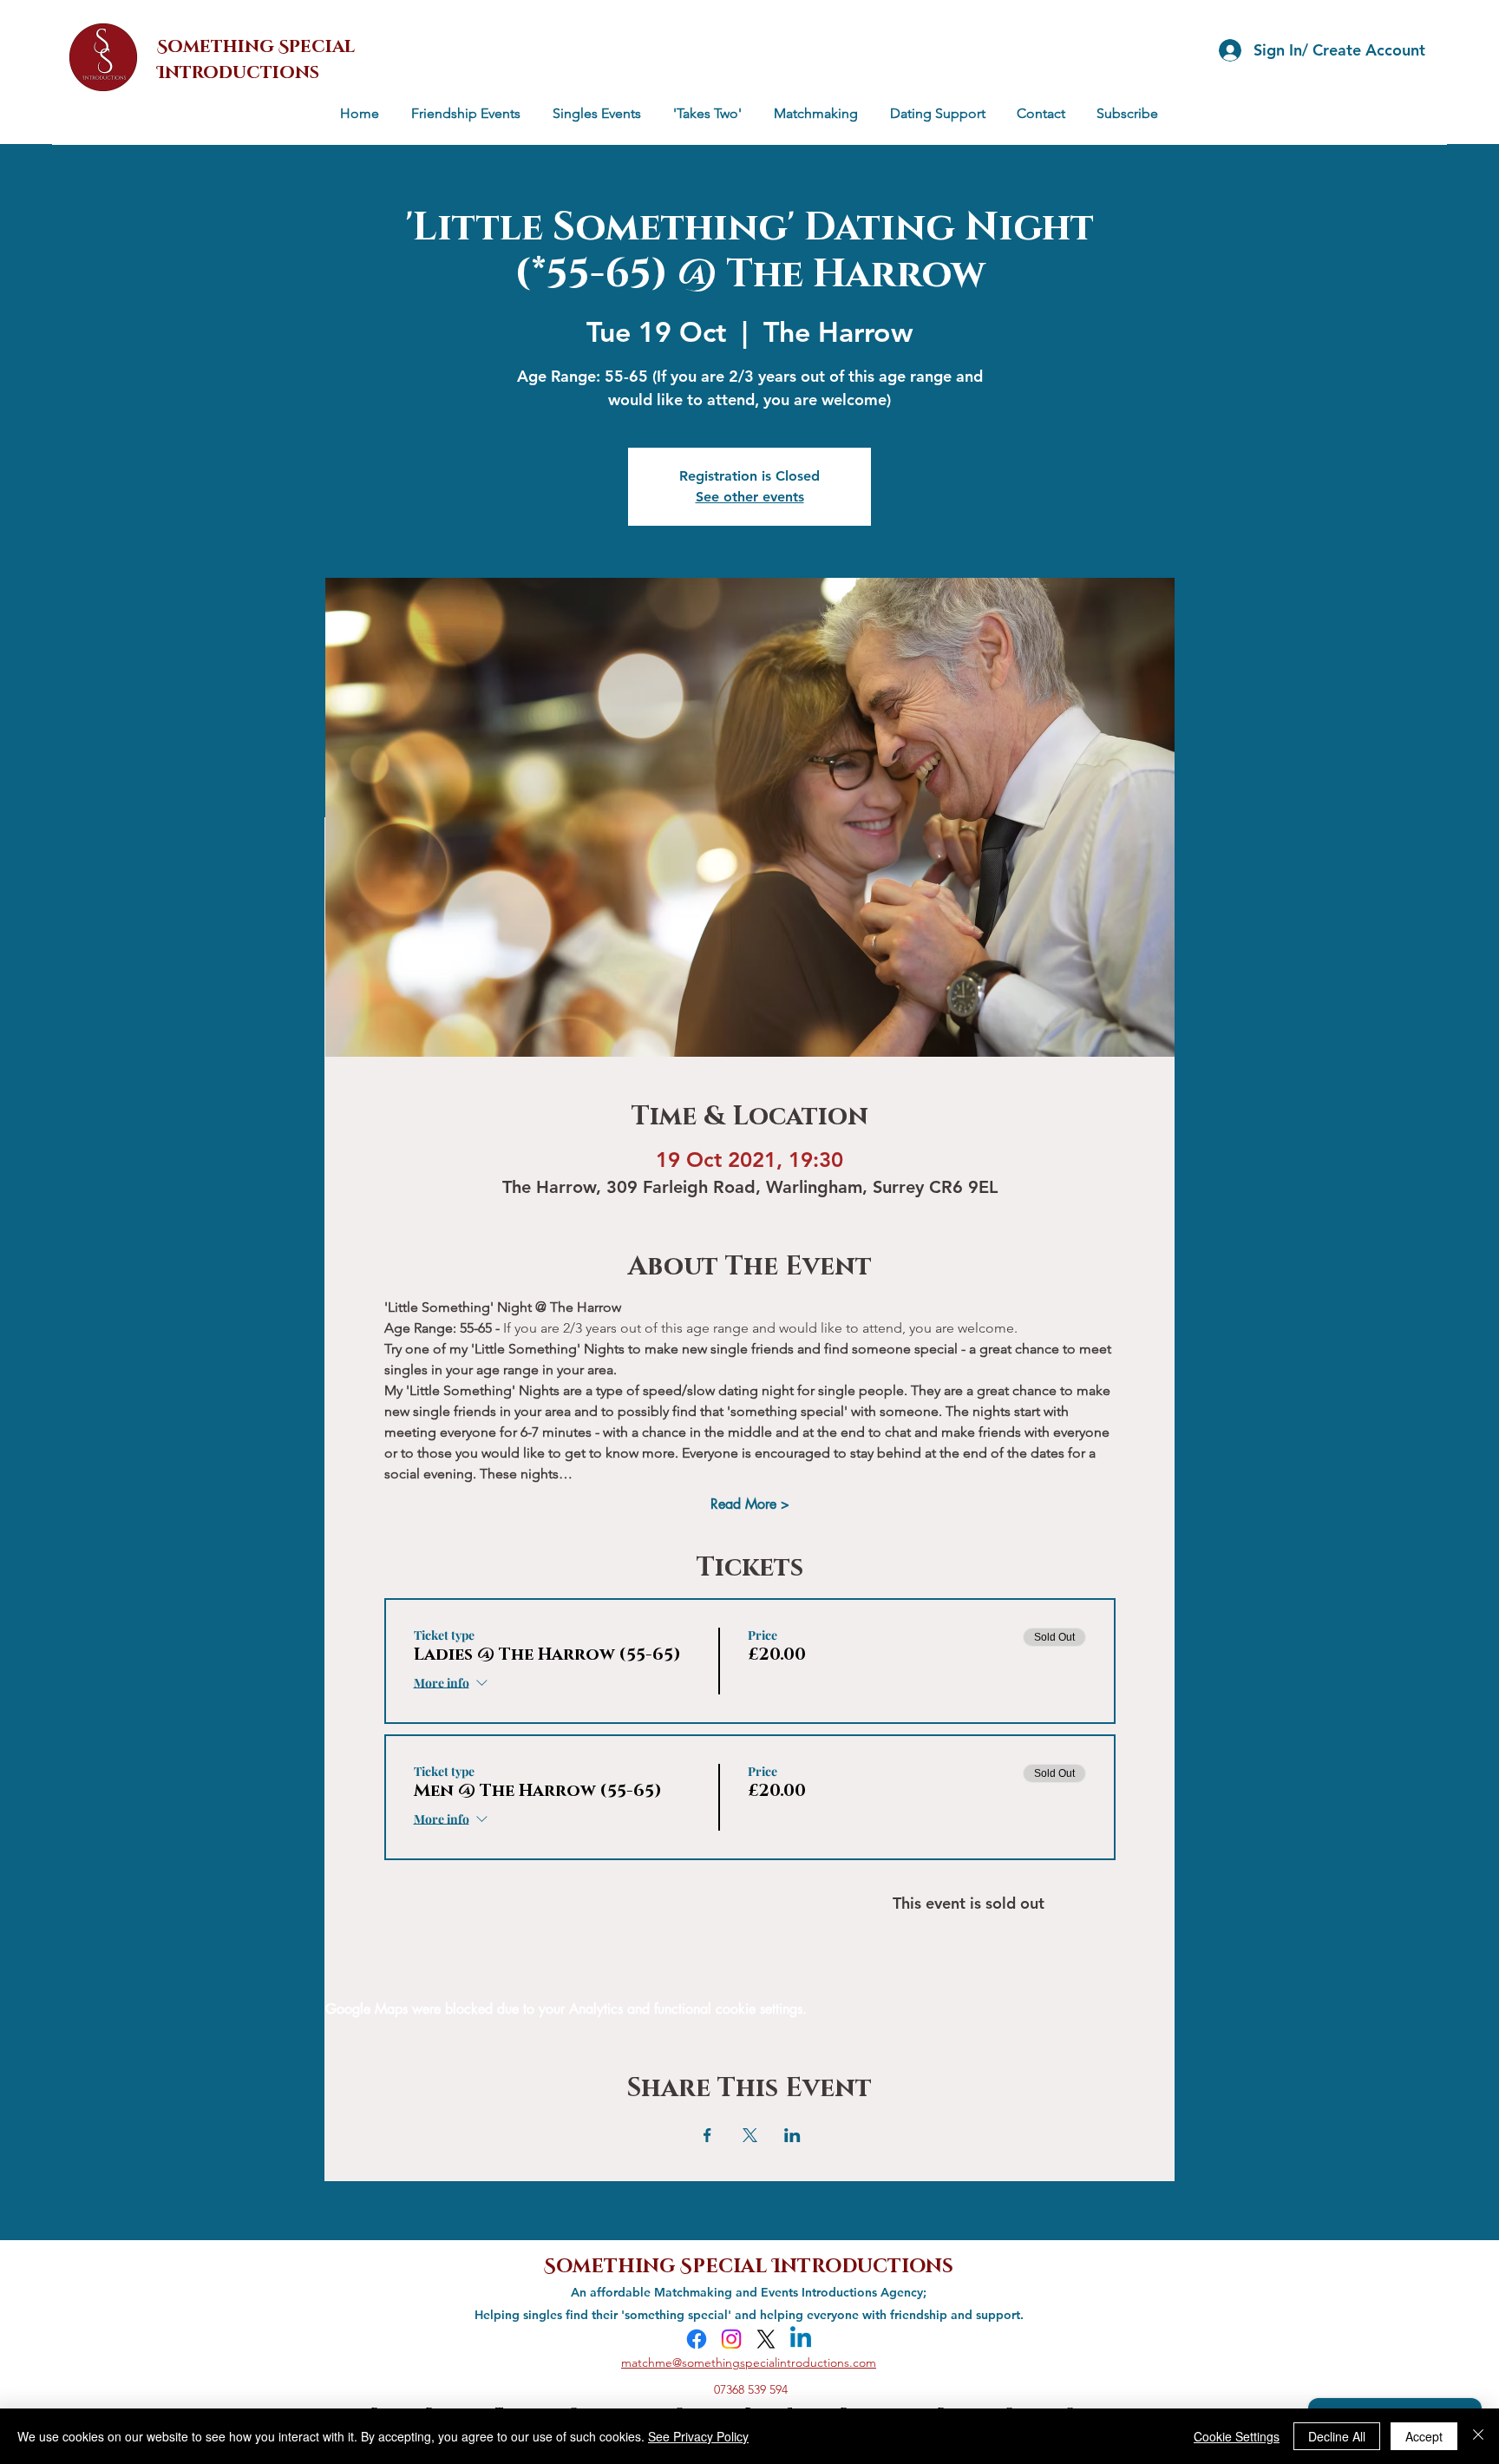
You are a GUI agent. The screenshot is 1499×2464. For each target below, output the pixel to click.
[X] (766, 2339)
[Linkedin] (801, 2339)
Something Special (658, 2264)
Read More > (750, 1504)
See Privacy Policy (698, 2436)
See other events (750, 497)
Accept (1424, 2436)
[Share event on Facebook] (707, 2135)
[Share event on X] (750, 2135)
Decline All (1337, 2436)
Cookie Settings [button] (1237, 2436)
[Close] (1478, 2436)
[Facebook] (697, 2339)
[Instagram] (731, 2339)
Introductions (863, 2264)
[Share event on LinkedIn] (792, 2135)
